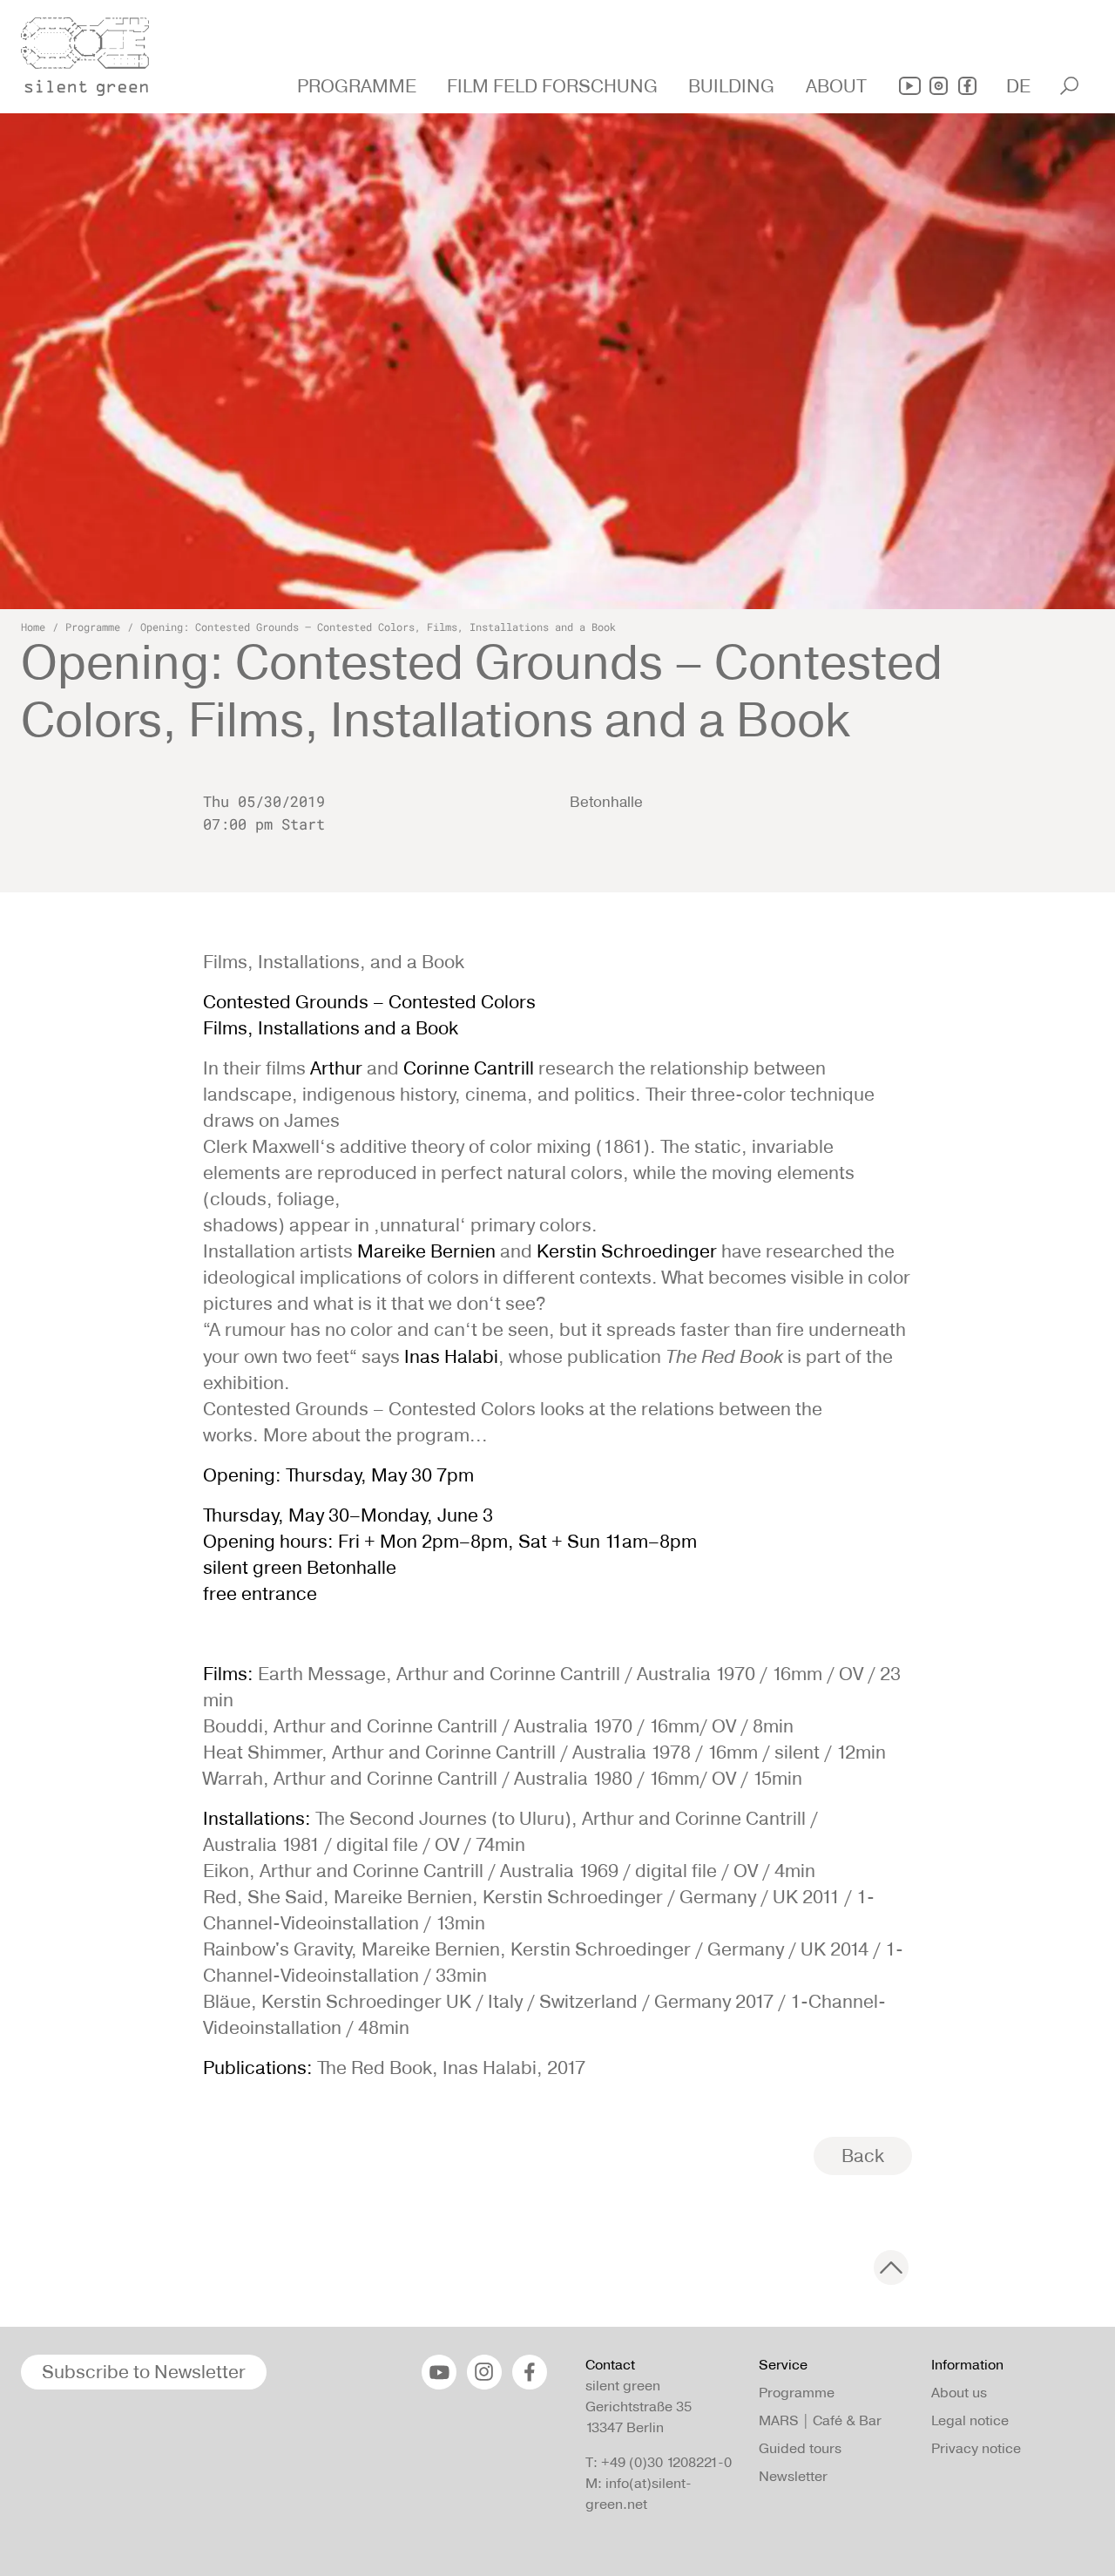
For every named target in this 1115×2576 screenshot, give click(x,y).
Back (863, 2156)
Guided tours (800, 2448)
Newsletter (793, 2476)
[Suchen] (1069, 86)
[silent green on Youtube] (910, 86)
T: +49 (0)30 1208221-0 (659, 2462)
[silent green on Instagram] (939, 86)
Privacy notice (976, 2448)
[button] (359, 86)
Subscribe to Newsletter (144, 2372)
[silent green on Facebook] (967, 86)
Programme (93, 627)
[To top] (891, 2268)
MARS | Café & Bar (820, 2420)
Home (33, 627)
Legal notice (970, 2420)
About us (959, 2393)
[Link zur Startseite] (95, 51)
